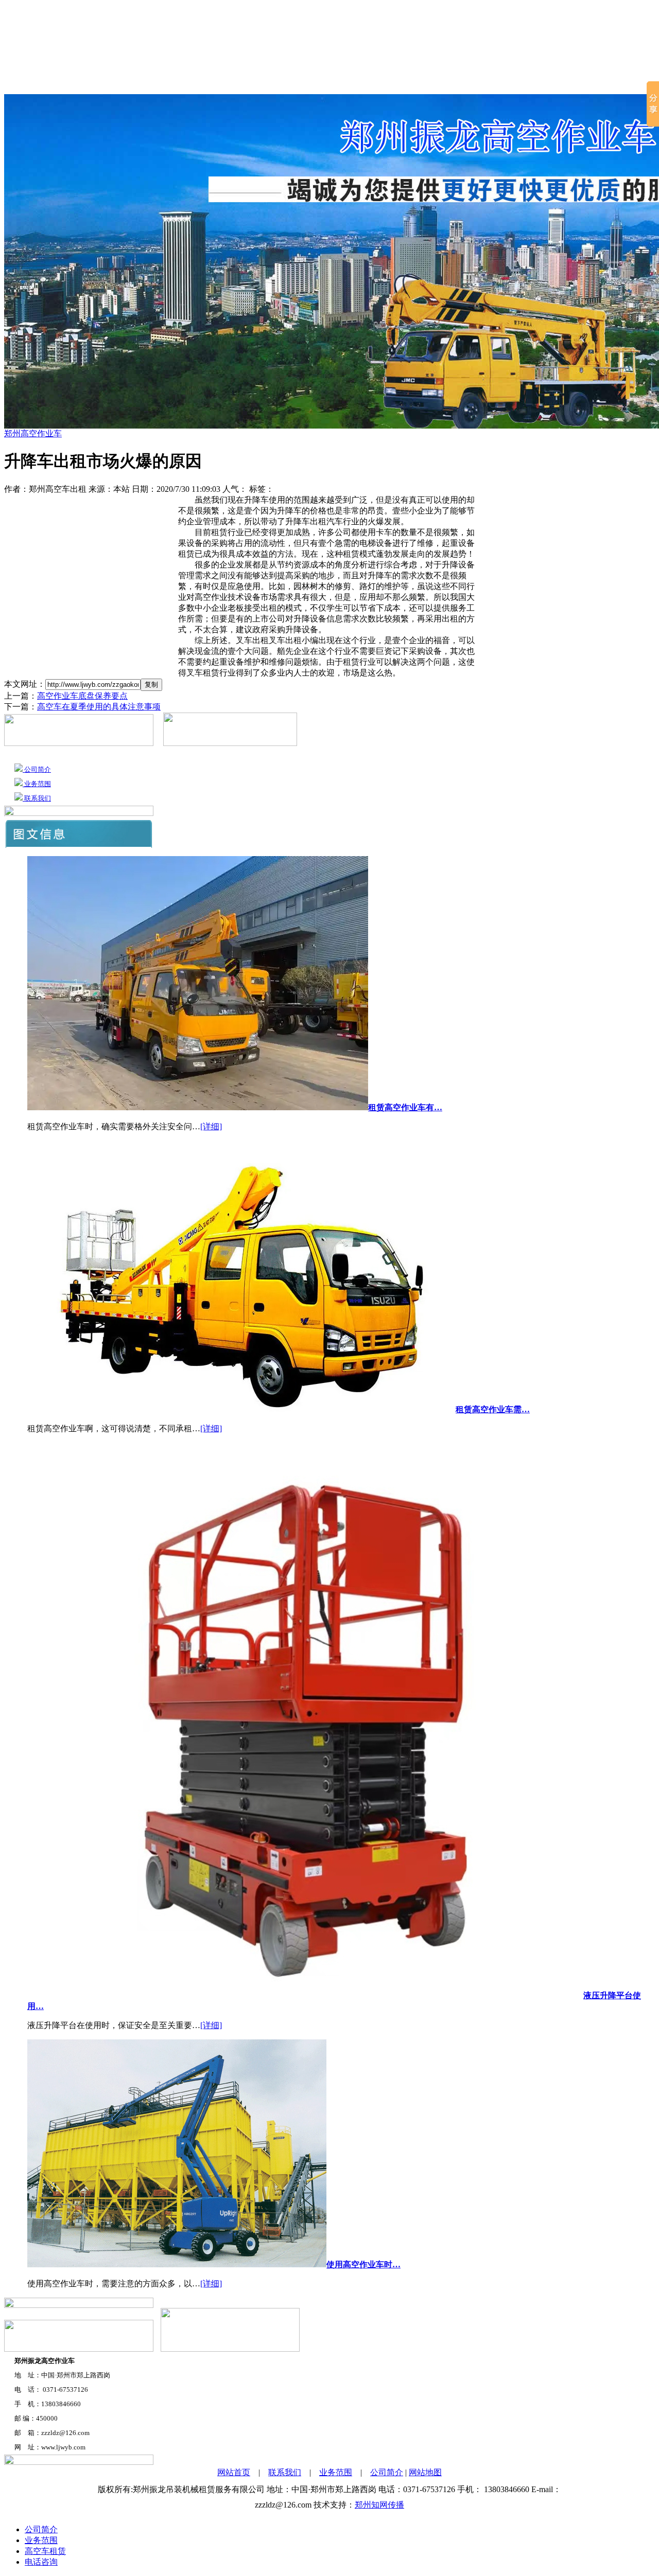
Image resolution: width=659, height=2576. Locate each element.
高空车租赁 (197, 82)
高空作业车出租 (269, 82)
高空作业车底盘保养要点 (82, 696)
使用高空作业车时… (363, 2264)
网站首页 (91, 82)
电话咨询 (41, 2562)
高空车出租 (439, 82)
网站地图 (425, 2472)
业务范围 (499, 82)
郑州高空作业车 (358, 82)
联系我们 (550, 82)
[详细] (211, 1126)
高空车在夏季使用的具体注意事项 (99, 707)
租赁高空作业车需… (493, 1409)
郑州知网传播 (379, 2505)
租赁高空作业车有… (405, 1107)
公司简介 (142, 82)
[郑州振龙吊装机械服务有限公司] (330, 31)
